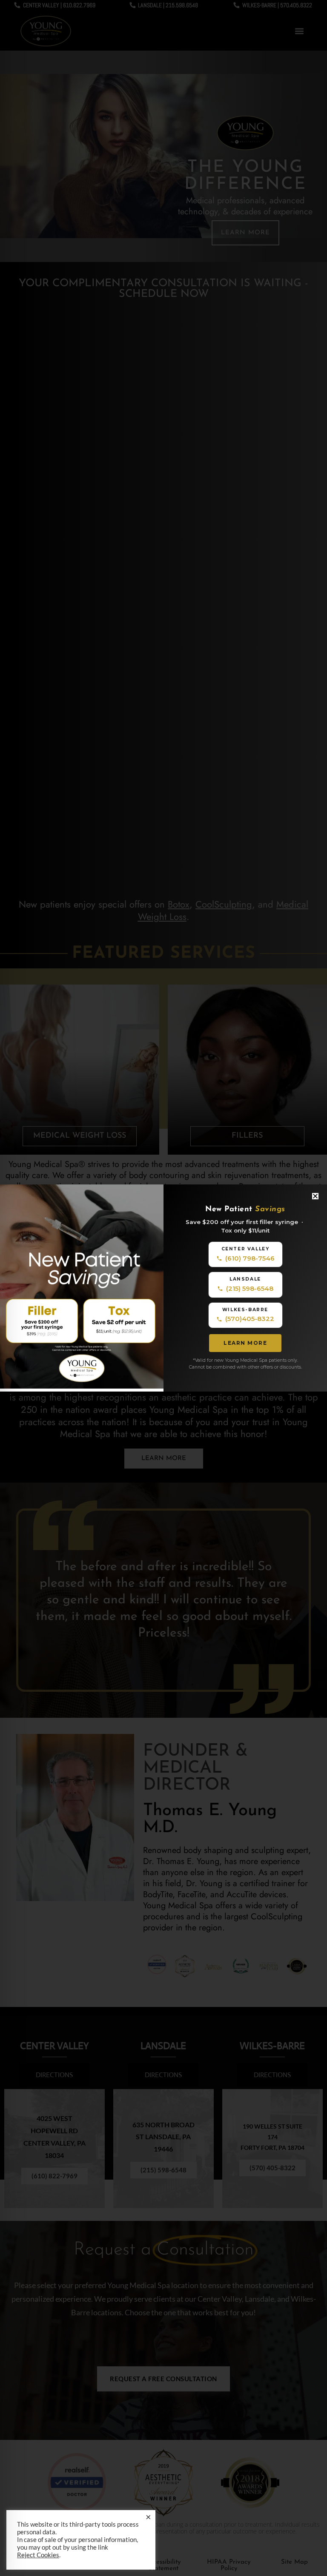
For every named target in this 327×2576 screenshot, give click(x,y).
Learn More (245, 1343)
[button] (315, 1196)
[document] (163, 1288)
